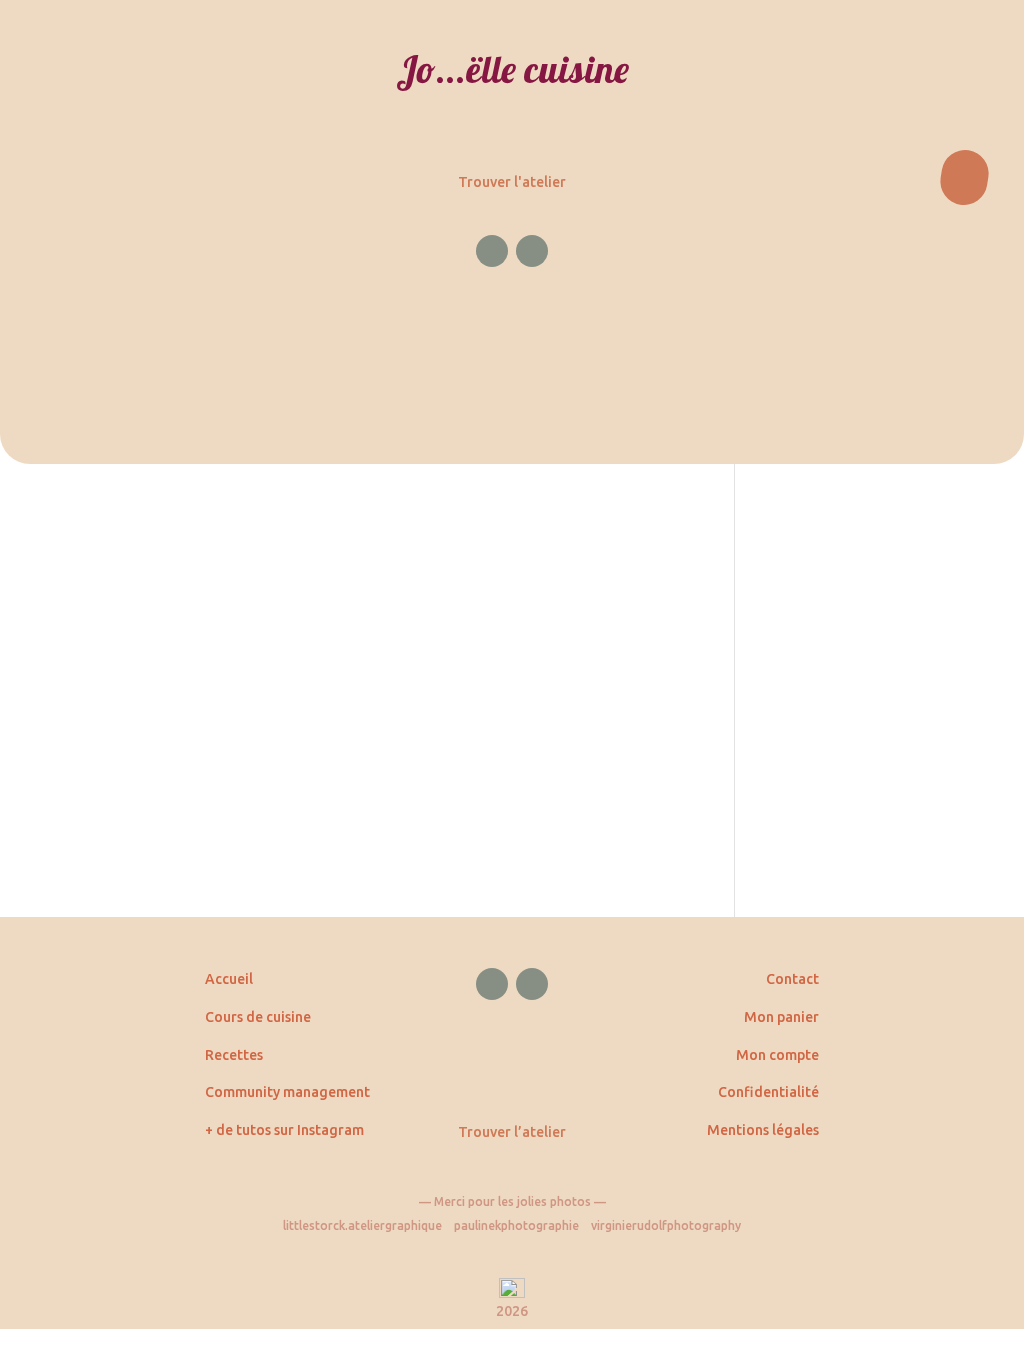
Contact (792, 979)
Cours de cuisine (258, 1017)
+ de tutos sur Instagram (284, 1130)
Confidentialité (768, 1092)
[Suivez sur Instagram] (532, 251)
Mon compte (777, 1055)
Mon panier (781, 1017)
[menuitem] (512, 232)
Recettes (234, 1055)
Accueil (229, 979)
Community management (287, 1092)
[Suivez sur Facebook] (492, 251)
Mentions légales (763, 1130)
